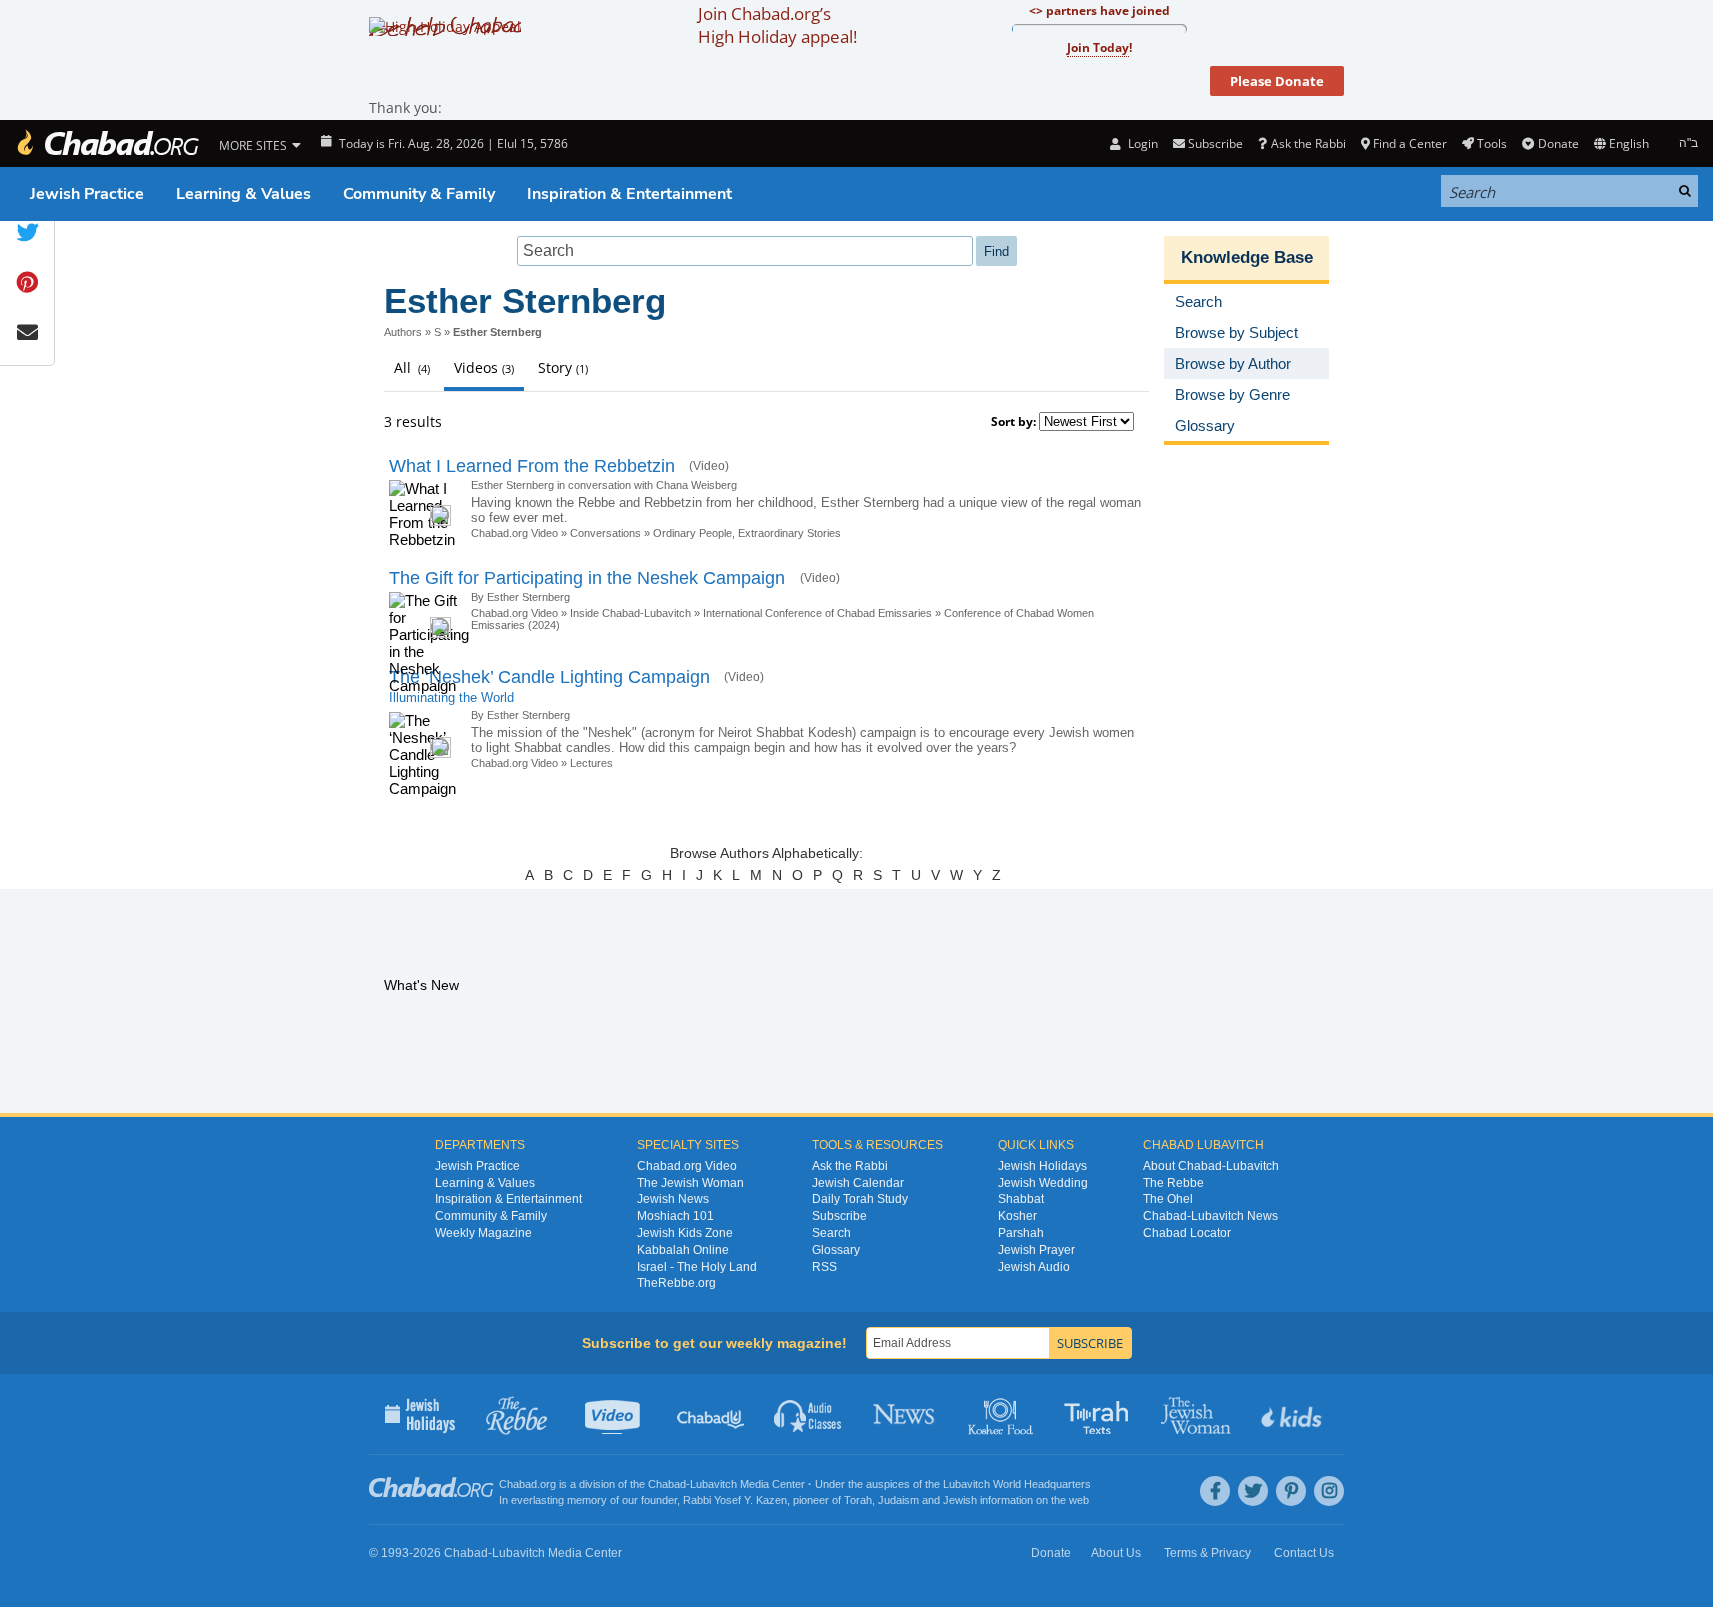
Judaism (898, 1500)
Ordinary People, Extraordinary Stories (747, 533)
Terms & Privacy (1207, 1553)
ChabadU (711, 1414)
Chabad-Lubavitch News (1210, 1216)
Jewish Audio (1034, 1267)
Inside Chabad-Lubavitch (630, 613)
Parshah (1021, 1233)
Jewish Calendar (858, 1183)
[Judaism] (107, 143)
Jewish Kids (1293, 1414)
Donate (1558, 143)
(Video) (709, 466)
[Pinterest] (1291, 1491)
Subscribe (839, 1216)
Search (831, 1233)
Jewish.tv (614, 1414)
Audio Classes (808, 1414)
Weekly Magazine (483, 1233)
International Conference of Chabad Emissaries (817, 613)
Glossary (836, 1250)
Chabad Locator (1187, 1233)
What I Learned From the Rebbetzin (532, 466)
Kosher (1017, 1216)
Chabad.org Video (514, 533)
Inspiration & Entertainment (629, 194)
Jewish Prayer (1036, 1250)
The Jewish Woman (690, 1183)
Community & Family (419, 194)
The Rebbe (1173, 1183)
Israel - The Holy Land (697, 1267)
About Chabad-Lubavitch (1211, 1166)
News (905, 1414)
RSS (824, 1267)
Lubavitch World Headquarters (1017, 1484)
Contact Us (1304, 1553)
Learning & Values (243, 194)
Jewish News (673, 1199)
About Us (1116, 1553)
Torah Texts (1099, 1414)
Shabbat (1021, 1199)
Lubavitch (713, 1484)
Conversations (607, 533)
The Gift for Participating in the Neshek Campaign (589, 578)
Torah (858, 1500)
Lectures (591, 763)
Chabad (667, 1484)
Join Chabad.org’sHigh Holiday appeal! (777, 25)
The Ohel (1168, 1199)
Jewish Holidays (1042, 1166)
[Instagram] (1329, 1491)
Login (1141, 143)
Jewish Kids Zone (685, 1233)
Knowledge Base (1247, 257)
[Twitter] (1253, 1491)
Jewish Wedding (1043, 1183)
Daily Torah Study (860, 1199)
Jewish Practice (87, 194)
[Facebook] (1215, 1491)
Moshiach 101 (675, 1216)
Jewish (960, 1500)
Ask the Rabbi (1308, 143)
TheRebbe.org (676, 1283)
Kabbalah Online (683, 1250)
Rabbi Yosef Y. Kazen (735, 1500)
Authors (403, 332)
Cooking (1002, 1414)
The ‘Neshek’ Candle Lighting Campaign (549, 677)
